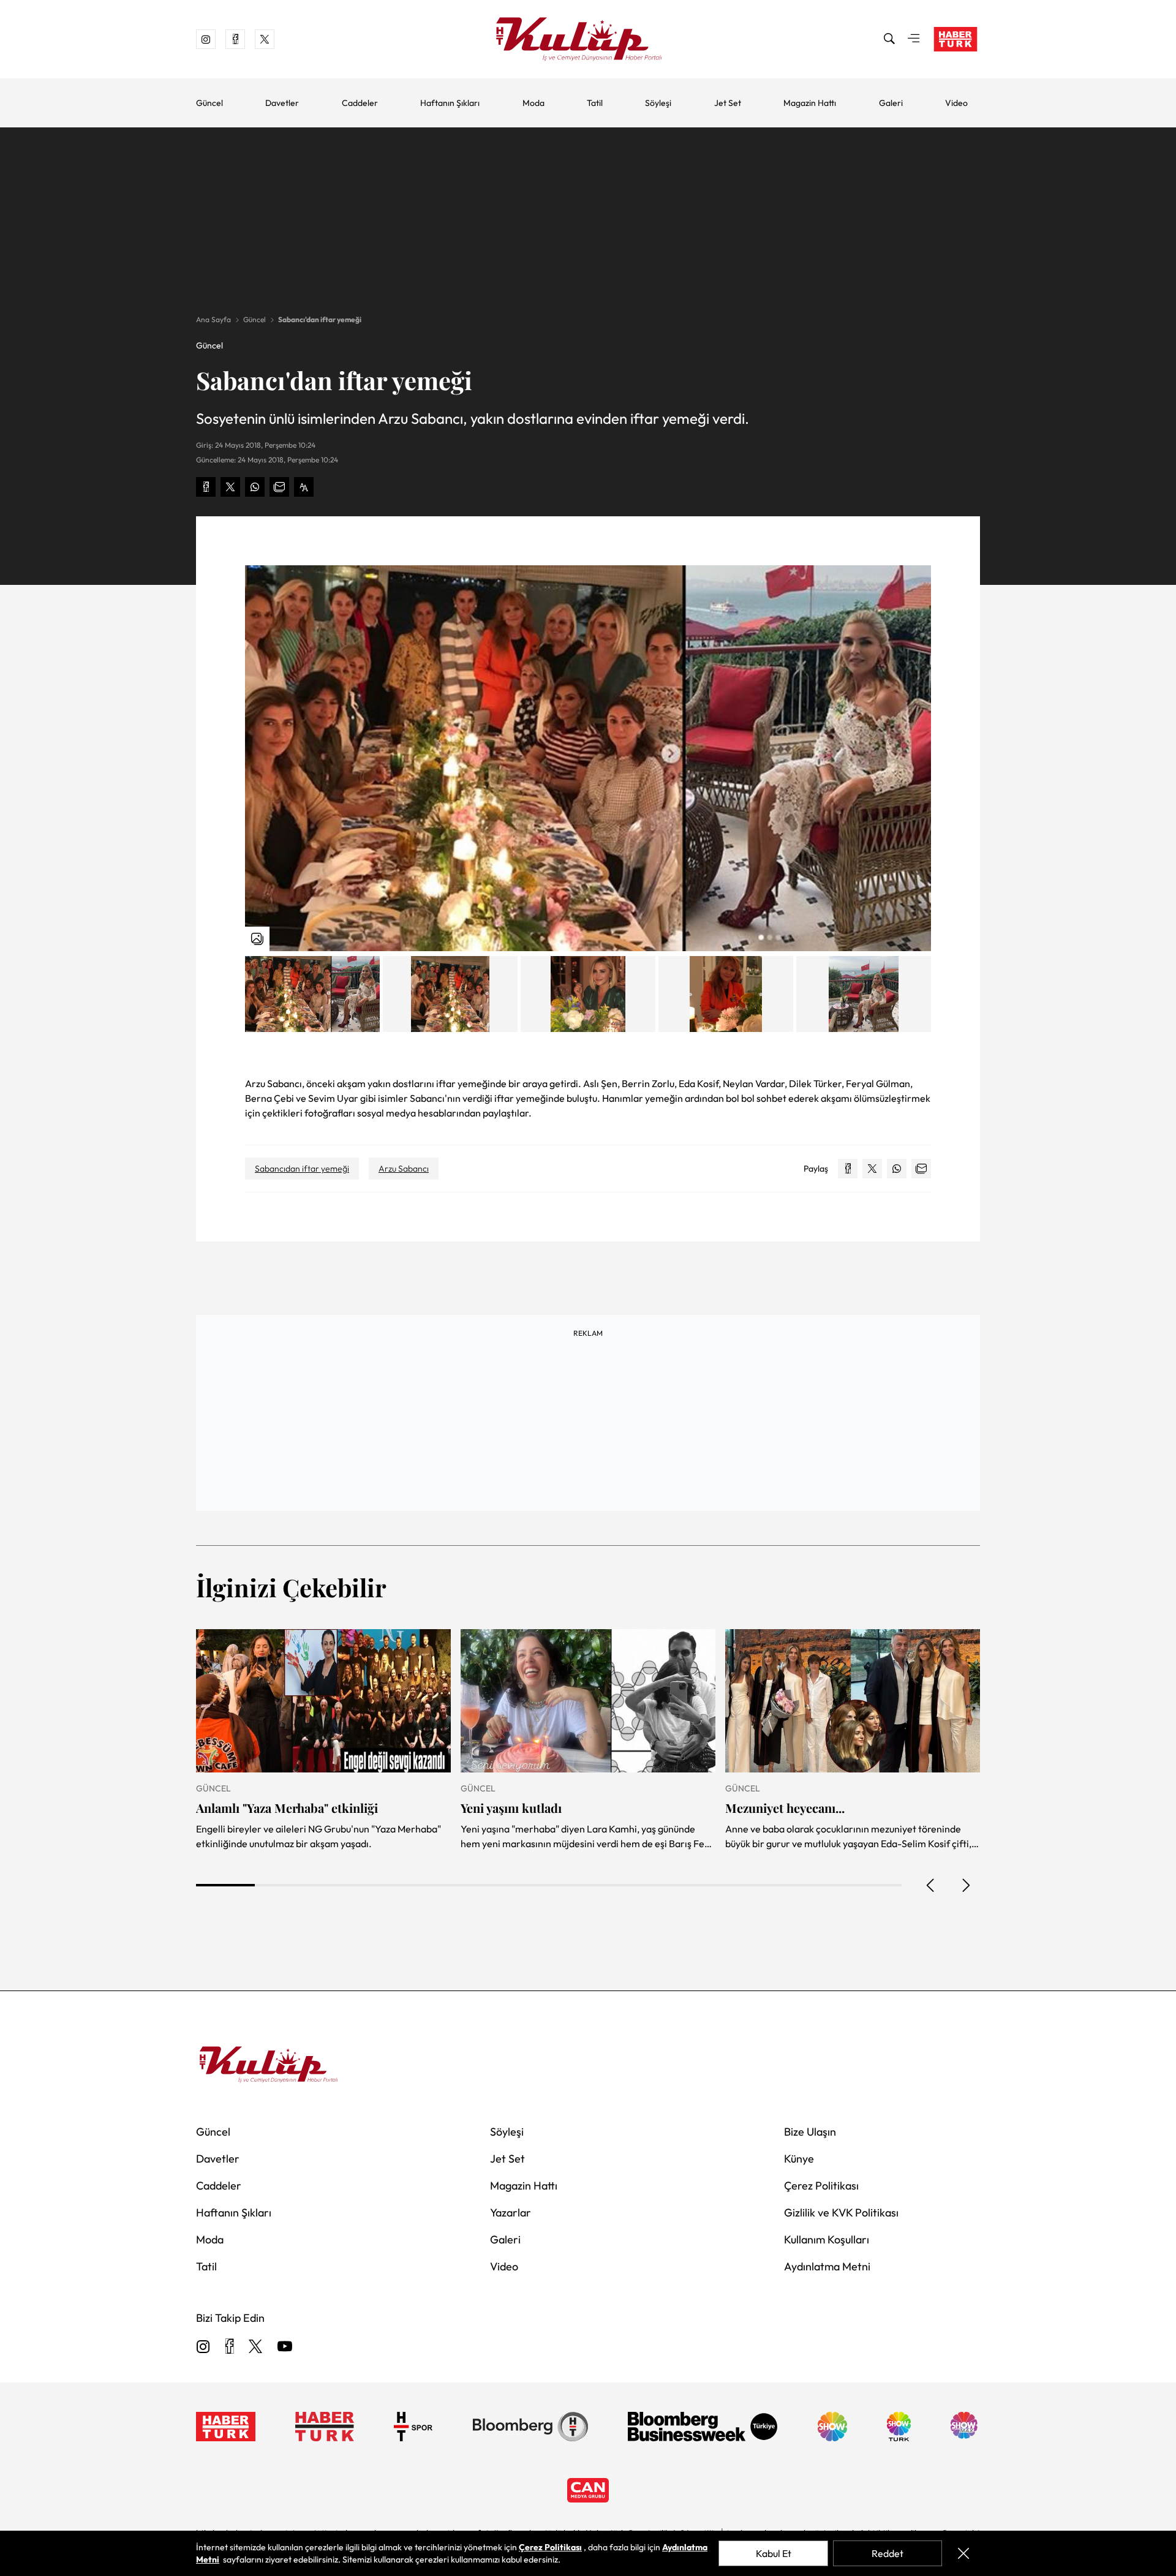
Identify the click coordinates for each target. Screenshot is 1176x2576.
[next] (965, 1885)
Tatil (595, 103)
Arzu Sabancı (404, 1169)
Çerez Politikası (821, 2186)
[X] (255, 2347)
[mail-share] (279, 487)
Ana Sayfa (213, 319)
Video (956, 103)
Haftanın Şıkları (450, 103)
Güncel (209, 103)
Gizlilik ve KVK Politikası (841, 2213)
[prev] (931, 1885)
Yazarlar (511, 2213)
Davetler (282, 103)
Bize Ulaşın (810, 2132)
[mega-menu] (914, 39)
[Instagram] (203, 2347)
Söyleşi (658, 103)
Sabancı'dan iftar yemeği (320, 319)
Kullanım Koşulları (827, 2239)
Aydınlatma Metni (827, 2266)
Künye (799, 2159)
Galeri (891, 103)
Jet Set (728, 103)
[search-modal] (889, 39)
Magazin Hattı (810, 103)
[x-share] (230, 487)
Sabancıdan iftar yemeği (302, 1169)
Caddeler (360, 103)
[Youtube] (285, 2347)
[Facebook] (229, 2347)
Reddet (888, 2553)
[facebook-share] (206, 487)
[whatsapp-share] (255, 487)
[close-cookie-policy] (963, 2553)
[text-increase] (304, 487)
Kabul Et (774, 2553)
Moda (533, 103)
